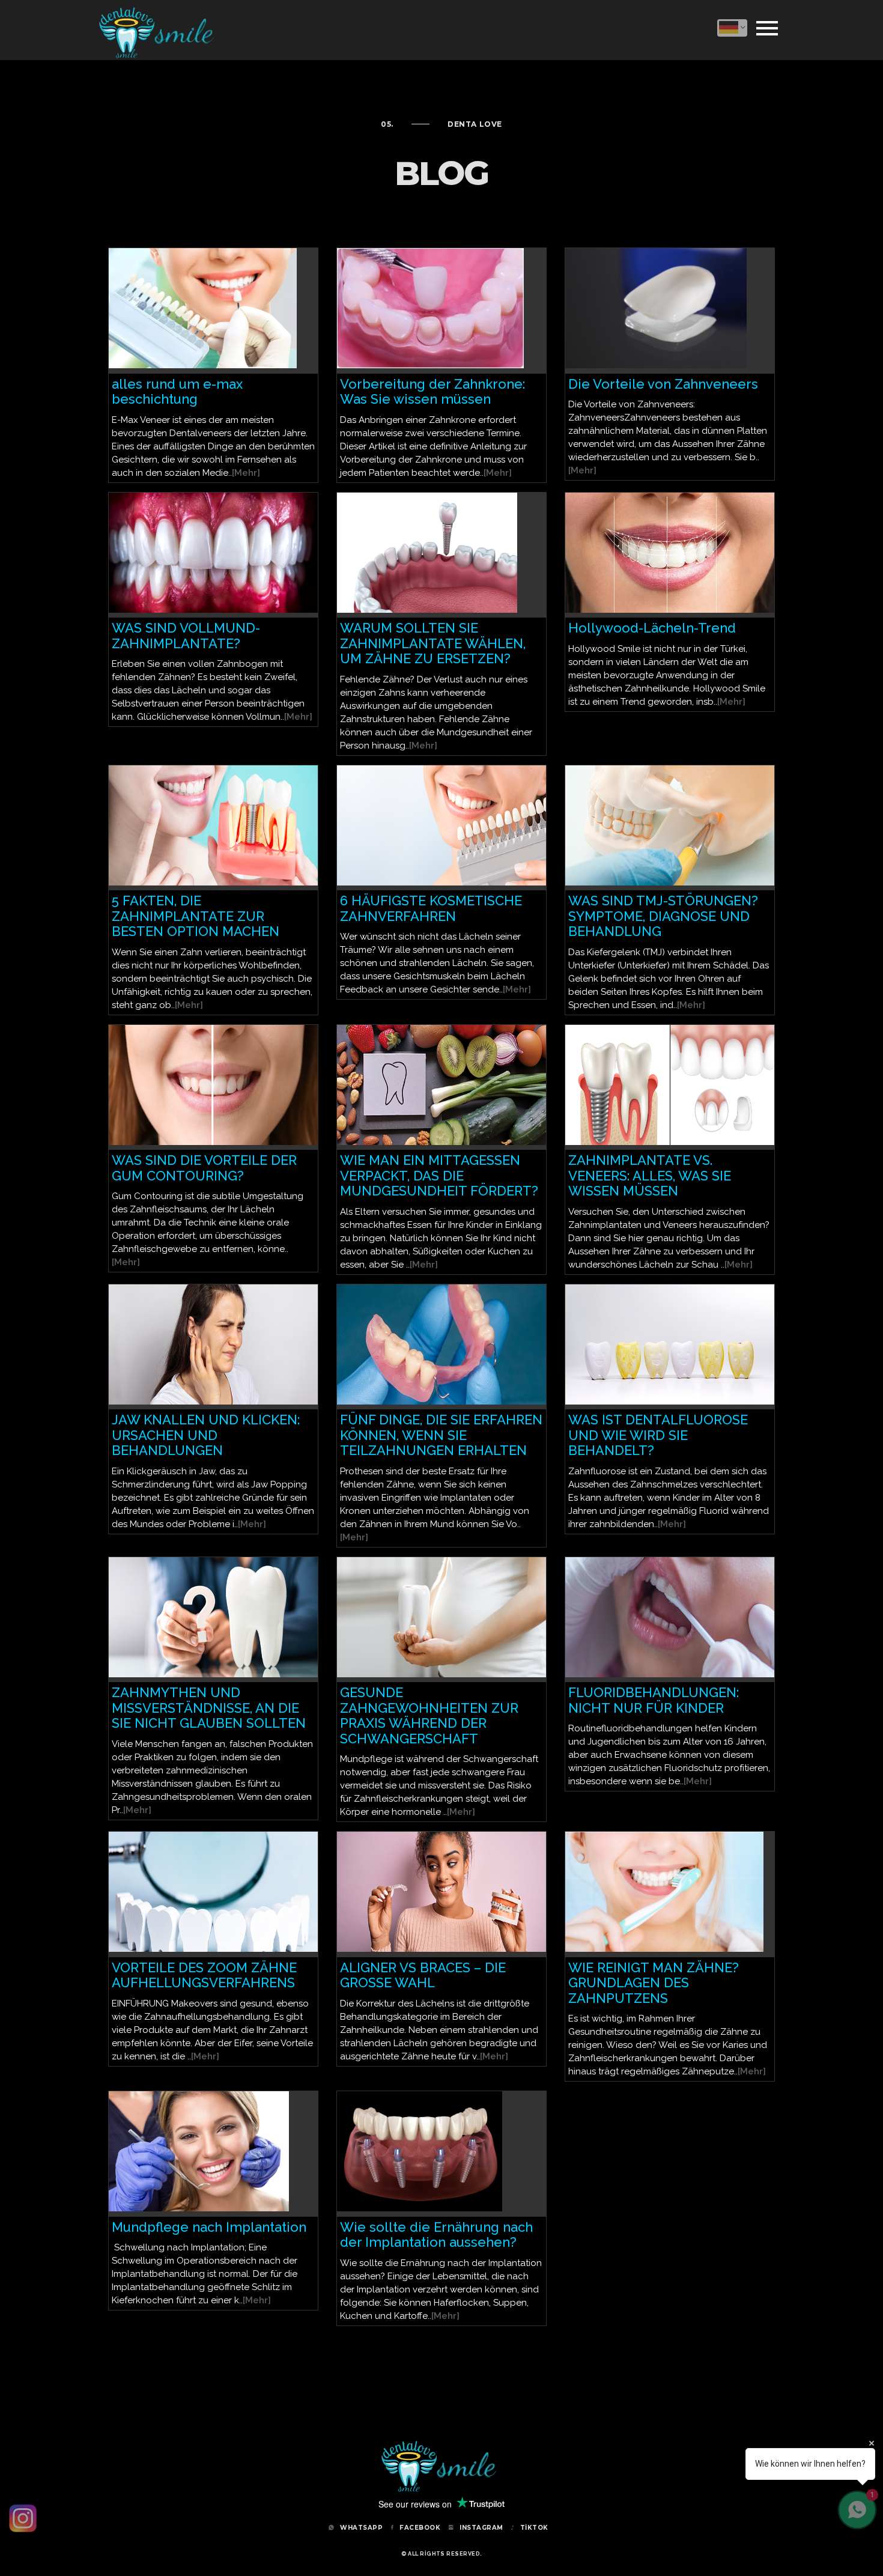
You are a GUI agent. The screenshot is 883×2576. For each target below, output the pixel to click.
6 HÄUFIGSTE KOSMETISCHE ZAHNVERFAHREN (431, 908)
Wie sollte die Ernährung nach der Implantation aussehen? (436, 2235)
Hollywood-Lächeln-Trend (652, 628)
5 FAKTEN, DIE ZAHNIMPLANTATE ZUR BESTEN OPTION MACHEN (196, 916)
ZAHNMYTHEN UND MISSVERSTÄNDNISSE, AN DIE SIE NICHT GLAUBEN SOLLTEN (209, 1708)
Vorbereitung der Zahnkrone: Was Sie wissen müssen (432, 392)
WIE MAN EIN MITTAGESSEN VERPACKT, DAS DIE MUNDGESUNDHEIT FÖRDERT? (439, 1175)
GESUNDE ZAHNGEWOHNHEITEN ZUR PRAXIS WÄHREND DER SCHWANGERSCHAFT (429, 1715)
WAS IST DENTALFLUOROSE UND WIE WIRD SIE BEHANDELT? (658, 1435)
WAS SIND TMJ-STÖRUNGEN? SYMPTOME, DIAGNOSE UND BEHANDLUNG (663, 916)
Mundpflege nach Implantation (209, 2227)
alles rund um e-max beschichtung (177, 392)
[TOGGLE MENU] (767, 26)
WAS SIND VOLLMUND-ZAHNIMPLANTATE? (186, 636)
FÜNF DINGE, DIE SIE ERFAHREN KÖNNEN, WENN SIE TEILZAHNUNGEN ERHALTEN (441, 1435)
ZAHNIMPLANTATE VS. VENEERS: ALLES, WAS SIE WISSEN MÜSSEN (650, 1175)
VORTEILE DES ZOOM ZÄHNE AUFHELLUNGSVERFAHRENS (204, 1975)
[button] (732, 28)
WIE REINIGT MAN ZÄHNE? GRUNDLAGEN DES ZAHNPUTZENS (654, 1983)
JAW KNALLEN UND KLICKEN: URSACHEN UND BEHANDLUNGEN (206, 1435)
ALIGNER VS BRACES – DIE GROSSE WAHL (423, 1975)
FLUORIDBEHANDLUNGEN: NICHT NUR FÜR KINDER (654, 1700)
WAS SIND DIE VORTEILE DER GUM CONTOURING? (204, 1168)
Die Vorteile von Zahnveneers (663, 384)
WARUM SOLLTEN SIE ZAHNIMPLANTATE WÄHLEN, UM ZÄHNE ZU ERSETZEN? (433, 643)
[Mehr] (246, 473)
